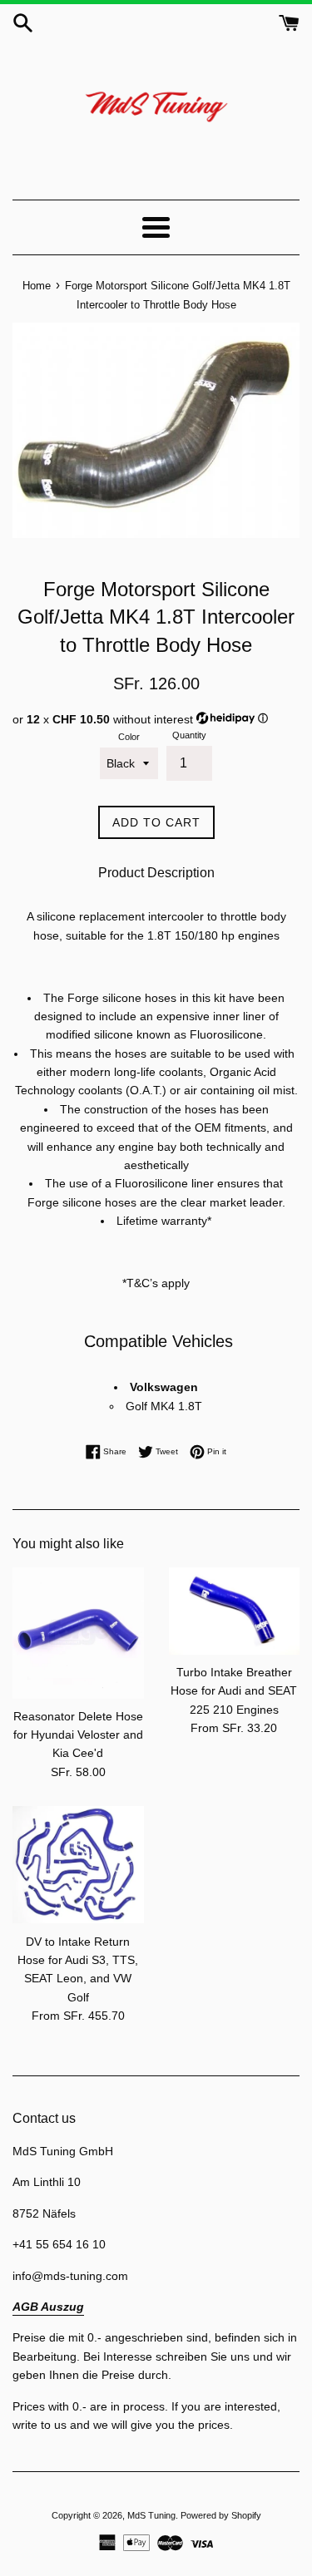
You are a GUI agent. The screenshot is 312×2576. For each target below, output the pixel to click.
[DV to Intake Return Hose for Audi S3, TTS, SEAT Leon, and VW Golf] (78, 1865)
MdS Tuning (151, 2515)
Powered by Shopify (221, 2515)
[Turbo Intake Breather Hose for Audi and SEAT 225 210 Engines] (235, 1611)
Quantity (189, 735)
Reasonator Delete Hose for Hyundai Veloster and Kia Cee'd (78, 1735)
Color (129, 737)
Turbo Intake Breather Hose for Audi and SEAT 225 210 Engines (234, 1691)
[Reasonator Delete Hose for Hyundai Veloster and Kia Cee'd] (78, 1633)
